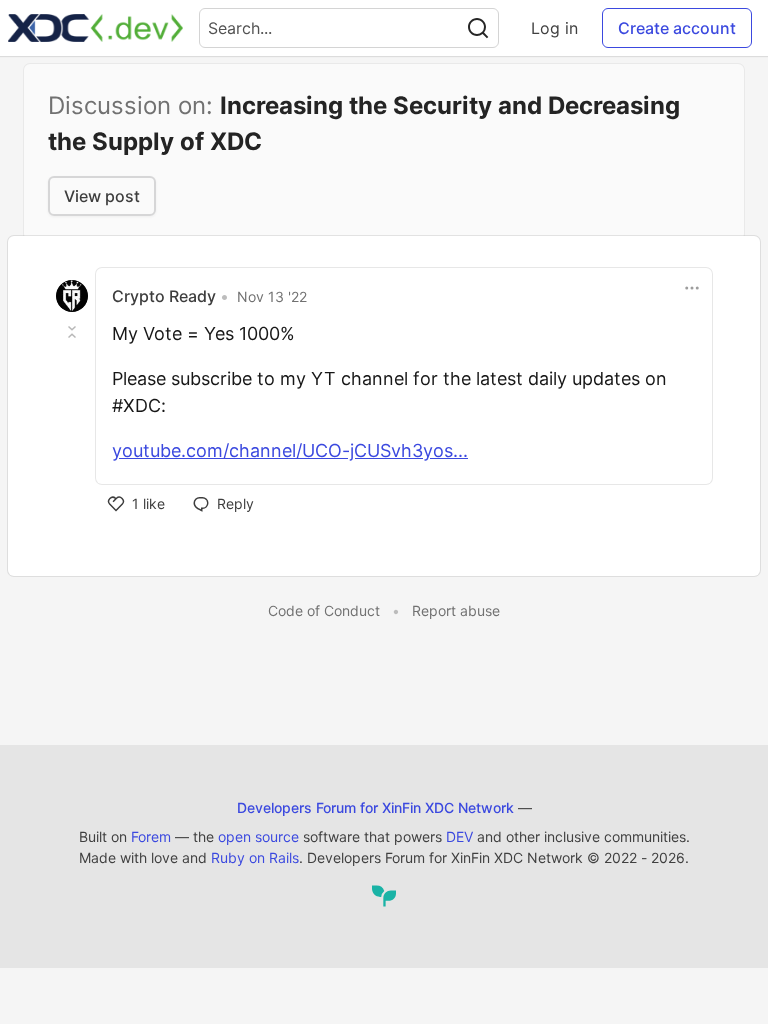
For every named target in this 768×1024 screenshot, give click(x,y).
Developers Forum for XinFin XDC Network (375, 807)
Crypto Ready (164, 296)
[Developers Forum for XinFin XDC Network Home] (95, 28)
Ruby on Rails (255, 857)
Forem (151, 836)
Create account (677, 28)
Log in (554, 28)
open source (258, 836)
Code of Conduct (324, 610)
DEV (459, 836)
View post (102, 196)
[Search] (478, 28)
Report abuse (456, 610)
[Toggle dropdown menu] (692, 288)
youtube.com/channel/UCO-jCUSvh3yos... (290, 450)
